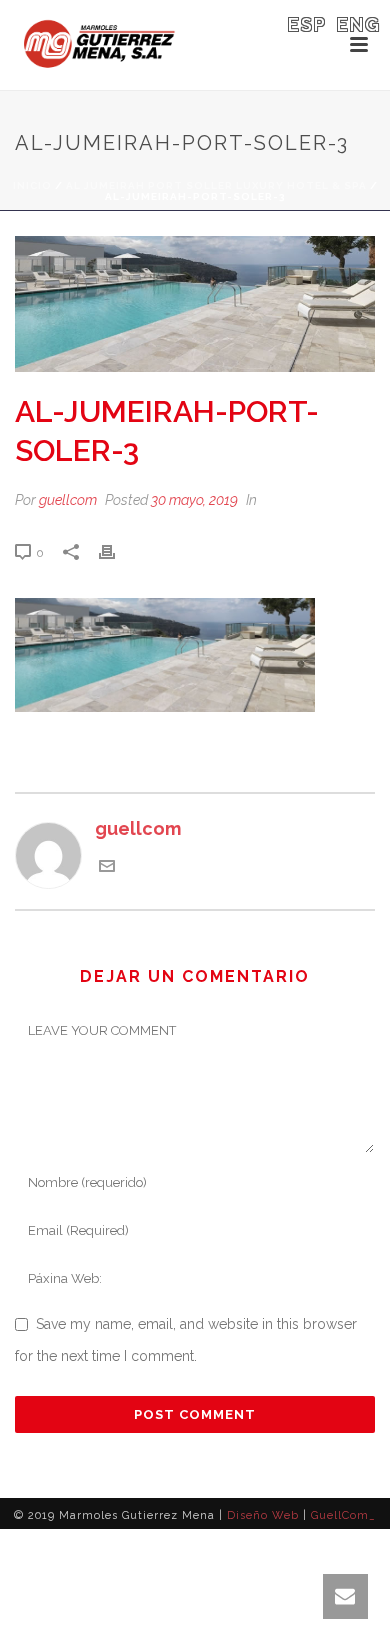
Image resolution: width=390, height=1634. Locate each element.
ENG (359, 24)
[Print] (117, 551)
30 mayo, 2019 (194, 500)
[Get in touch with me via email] (107, 867)
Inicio (32, 185)
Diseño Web (263, 1515)
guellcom (68, 500)
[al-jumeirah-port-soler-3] (195, 304)
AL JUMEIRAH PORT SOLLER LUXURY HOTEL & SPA (216, 185)
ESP (307, 24)
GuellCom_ (343, 1515)
